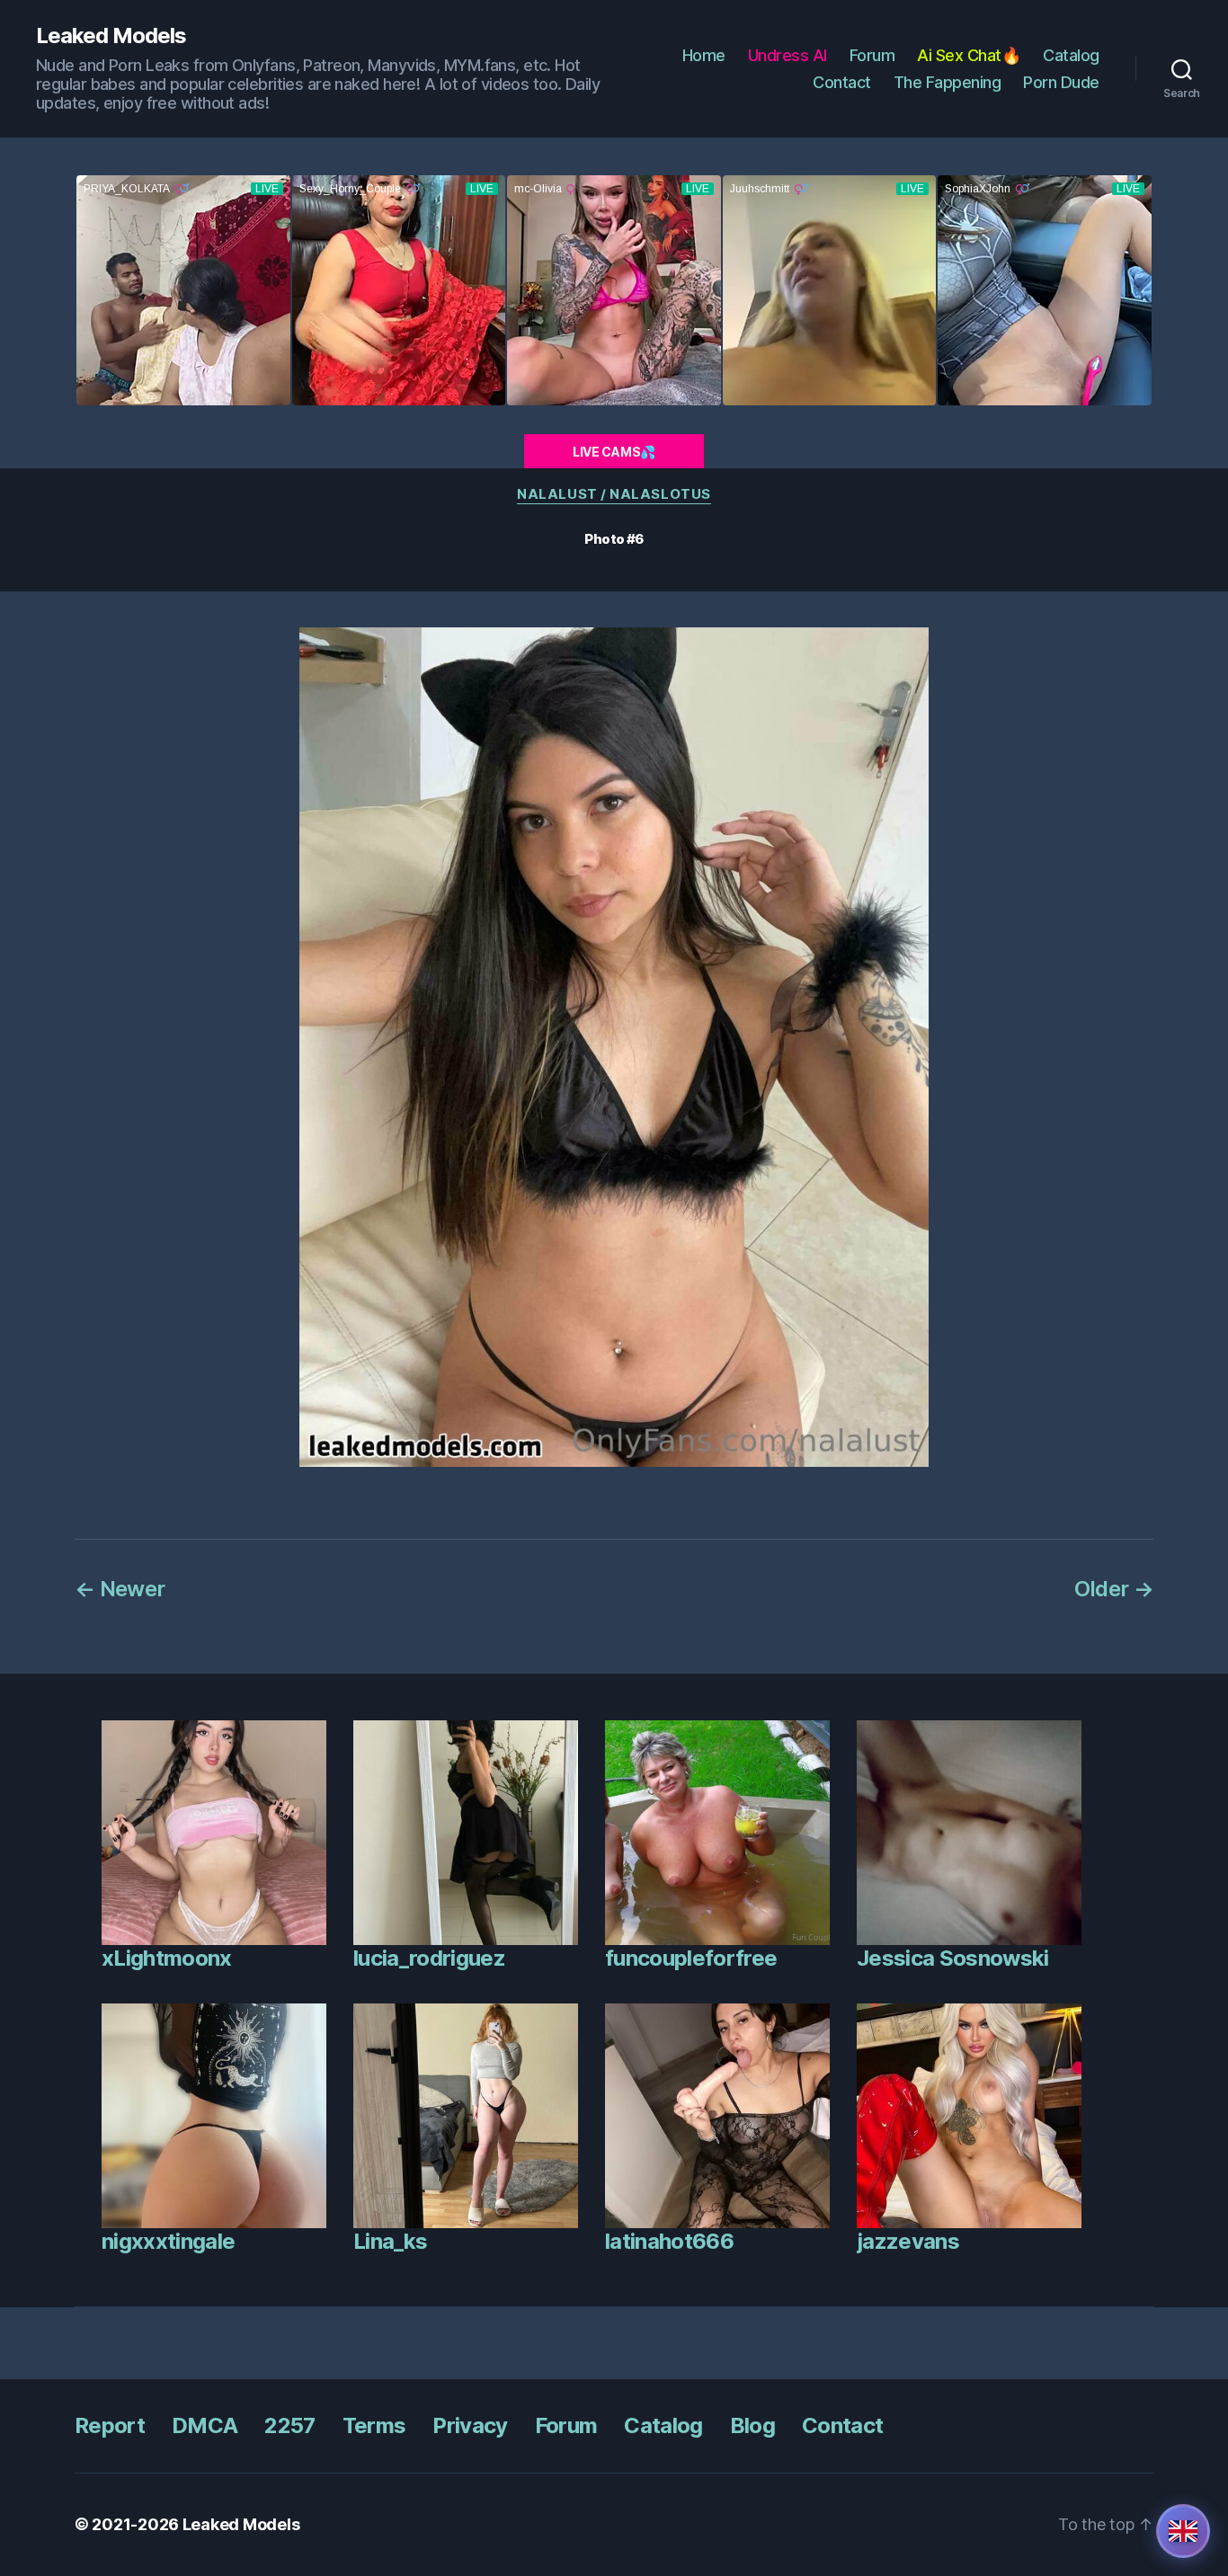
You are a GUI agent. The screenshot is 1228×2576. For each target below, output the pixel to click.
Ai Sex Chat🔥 (969, 55)
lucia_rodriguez (429, 1958)
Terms (374, 2425)
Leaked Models (111, 36)
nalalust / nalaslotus (614, 494)
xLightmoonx (167, 1958)
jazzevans (908, 2241)
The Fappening (948, 82)
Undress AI (788, 55)
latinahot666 (669, 2241)
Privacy (470, 2425)
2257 (289, 2425)
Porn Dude (1061, 82)
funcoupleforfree (691, 1958)
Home (704, 55)
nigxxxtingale (168, 2241)
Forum (872, 55)
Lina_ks (390, 2241)
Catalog (1071, 55)
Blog (752, 2425)
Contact (842, 82)
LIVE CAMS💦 (614, 452)
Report (110, 2425)
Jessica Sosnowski (953, 1958)
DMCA (205, 2425)
